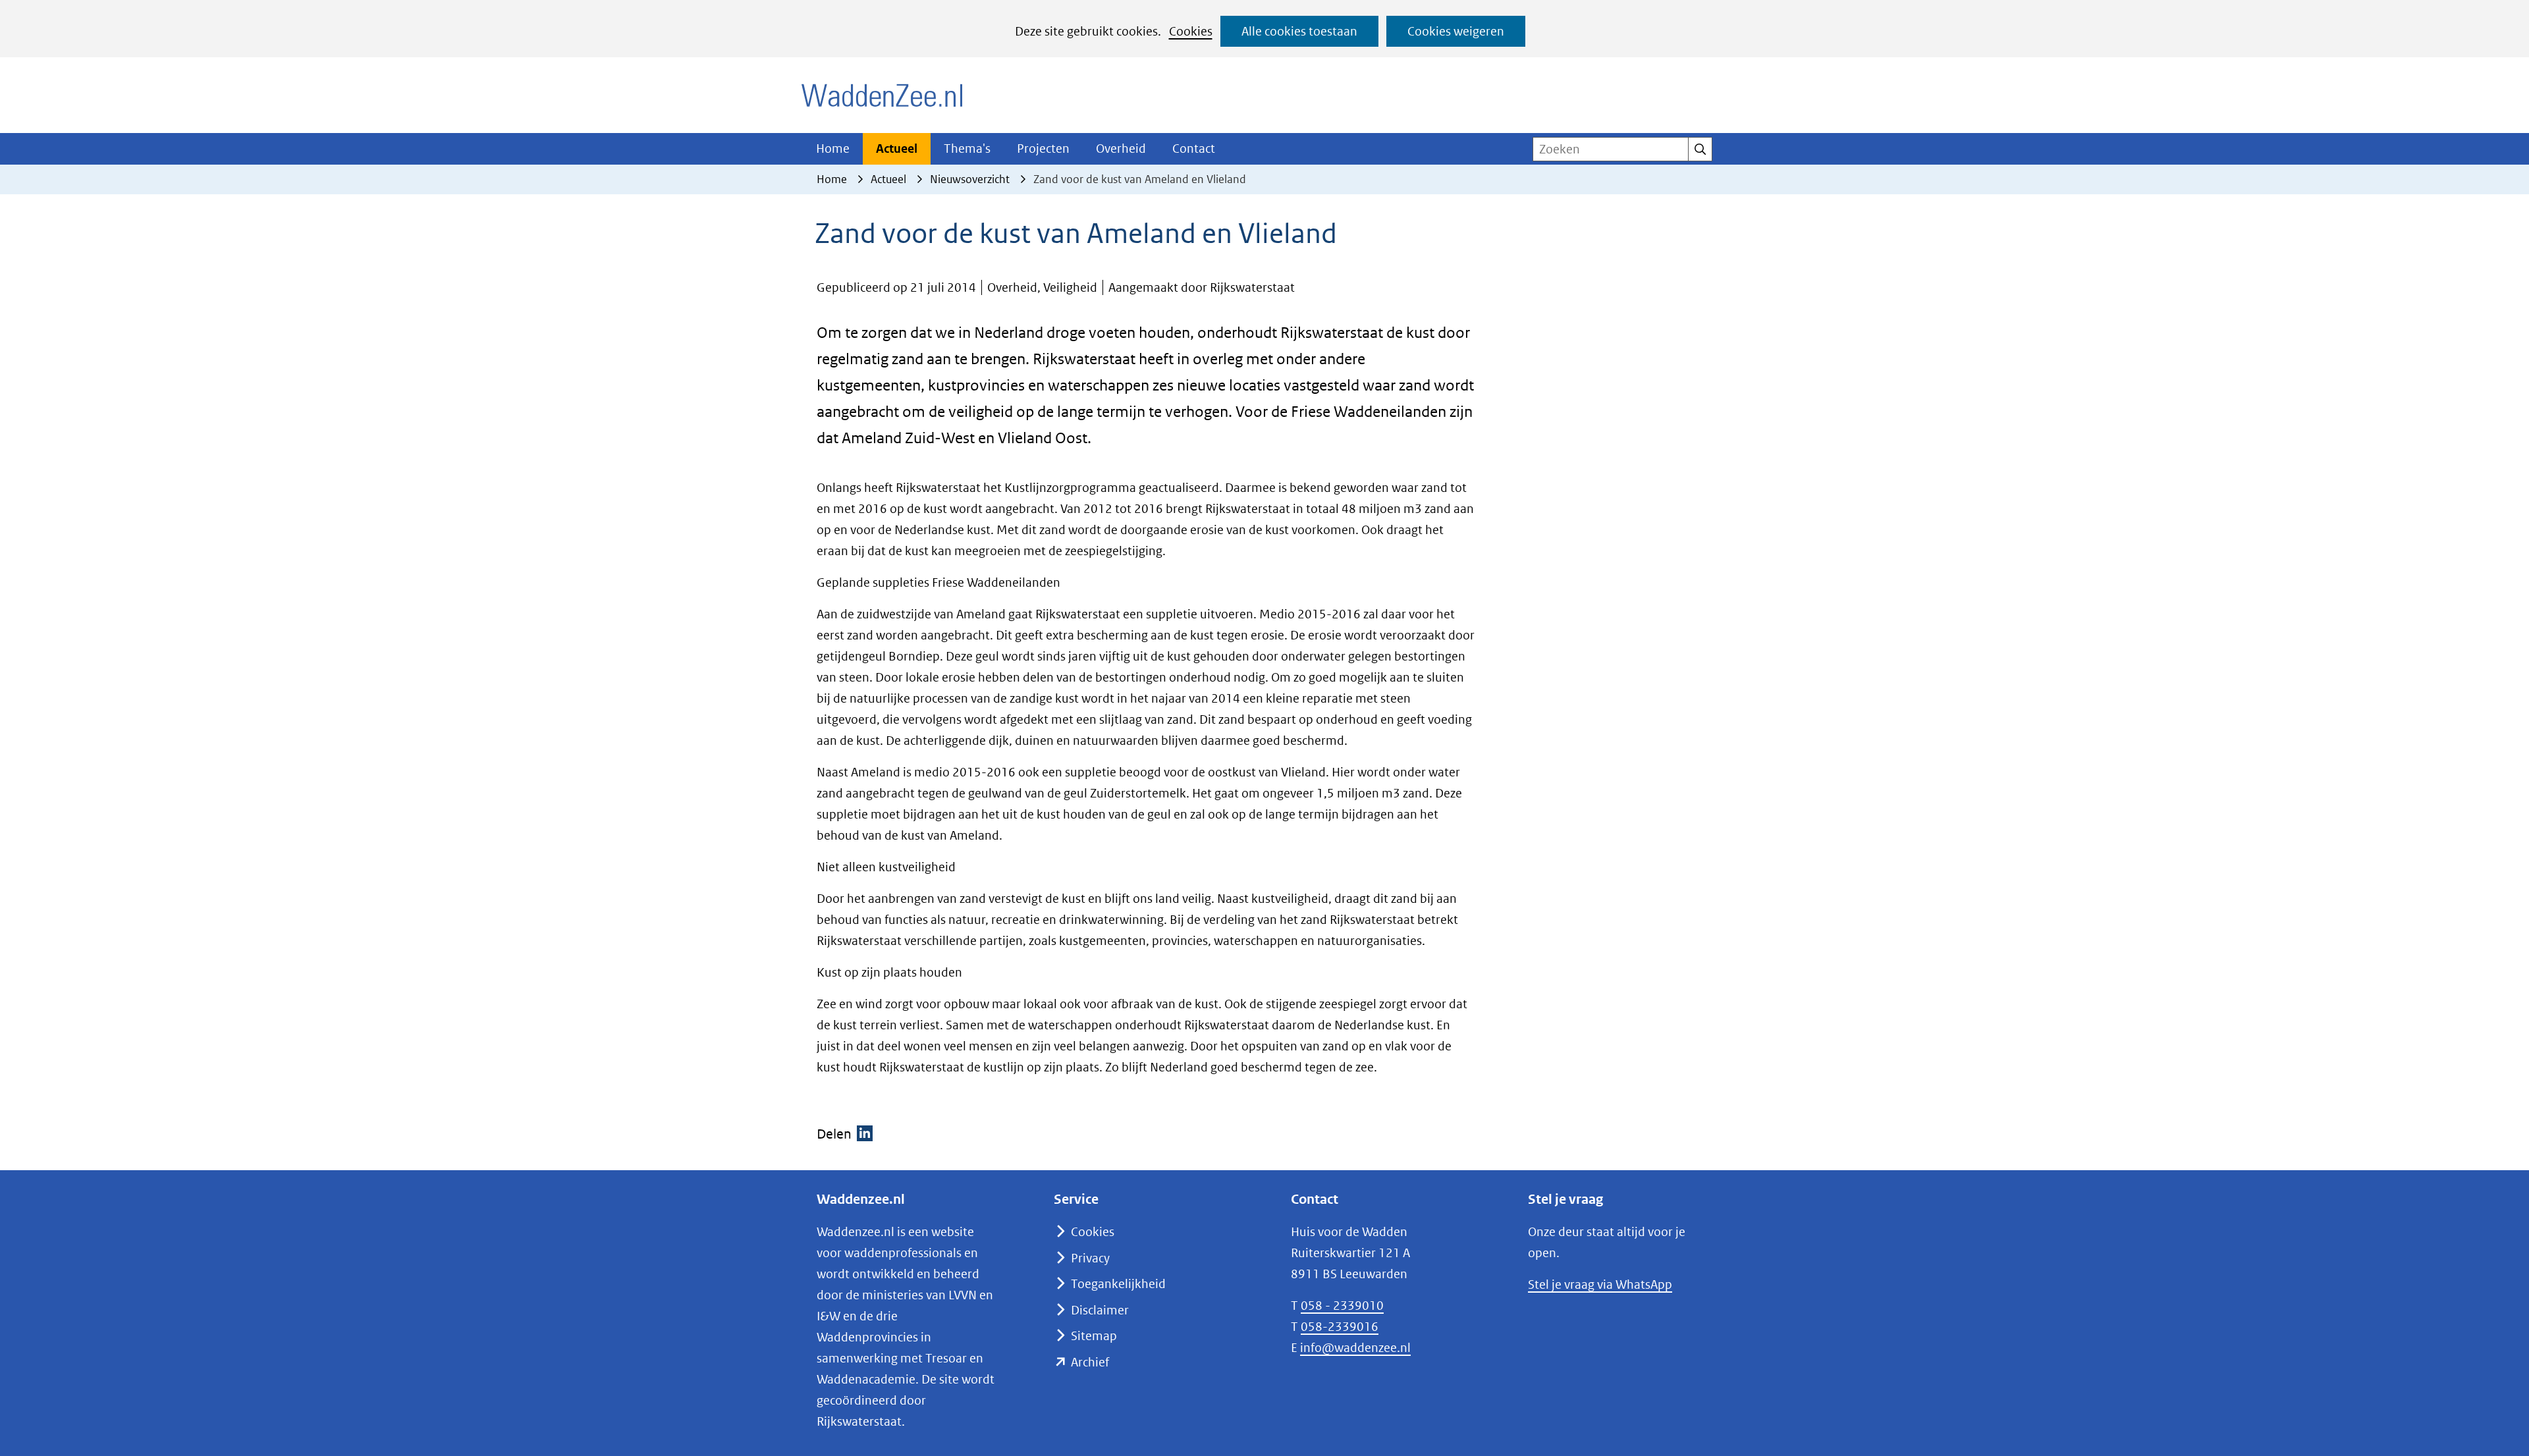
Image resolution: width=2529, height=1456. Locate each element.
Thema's (967, 148)
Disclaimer (1100, 1310)
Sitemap (1094, 1336)
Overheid (1121, 148)
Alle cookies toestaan (1299, 31)
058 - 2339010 (1342, 1306)
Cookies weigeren (1456, 31)
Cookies (1191, 31)
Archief (1090, 1362)
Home (833, 148)
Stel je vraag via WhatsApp (1600, 1284)
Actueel (897, 148)
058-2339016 (1340, 1327)
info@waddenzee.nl (1355, 1348)
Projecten (1043, 148)
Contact (1194, 148)
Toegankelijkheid (1118, 1284)
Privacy (1090, 1258)
